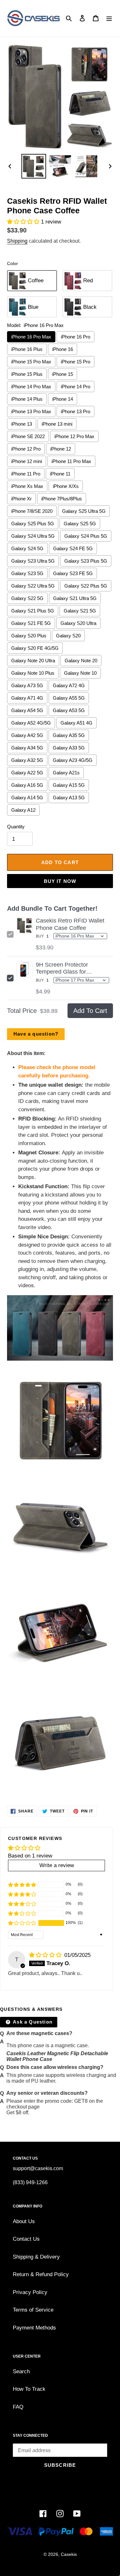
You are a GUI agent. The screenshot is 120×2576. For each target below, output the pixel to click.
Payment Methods (34, 2328)
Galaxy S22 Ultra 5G (33, 586)
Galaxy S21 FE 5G (31, 623)
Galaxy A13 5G (69, 798)
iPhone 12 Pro (26, 449)
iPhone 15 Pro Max (31, 362)
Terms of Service (33, 2310)
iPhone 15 (63, 374)
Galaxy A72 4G (69, 685)
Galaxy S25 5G (80, 524)
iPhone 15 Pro (76, 362)
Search (21, 2371)
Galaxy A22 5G (27, 773)
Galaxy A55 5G (69, 698)
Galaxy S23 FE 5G (73, 573)
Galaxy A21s (66, 773)
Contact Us (26, 2239)
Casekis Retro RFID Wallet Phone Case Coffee (70, 924)
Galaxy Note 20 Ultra (33, 661)
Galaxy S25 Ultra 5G (84, 511)
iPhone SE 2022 (28, 436)
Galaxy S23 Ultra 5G (33, 561)
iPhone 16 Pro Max (31, 337)
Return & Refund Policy (41, 2274)
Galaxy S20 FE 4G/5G (35, 648)
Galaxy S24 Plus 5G (86, 536)
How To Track (29, 2389)
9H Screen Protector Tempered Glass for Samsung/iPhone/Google (68, 969)
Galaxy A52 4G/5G (31, 723)
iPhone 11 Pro (26, 474)
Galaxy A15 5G (69, 785)
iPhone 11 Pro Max (71, 461)
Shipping (17, 241)
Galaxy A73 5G (27, 685)
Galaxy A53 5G (69, 710)
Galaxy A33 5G (69, 748)
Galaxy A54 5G (27, 710)
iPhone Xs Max (27, 486)
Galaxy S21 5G (80, 611)
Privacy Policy (30, 2292)
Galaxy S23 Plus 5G (86, 561)
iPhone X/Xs (66, 486)
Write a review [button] (57, 1865)
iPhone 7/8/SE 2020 (32, 511)
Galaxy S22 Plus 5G (86, 586)
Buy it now (60, 881)
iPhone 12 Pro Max (74, 436)
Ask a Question (32, 2022)
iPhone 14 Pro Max (31, 387)
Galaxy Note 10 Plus (33, 673)
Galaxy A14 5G (27, 798)
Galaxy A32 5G (27, 760)
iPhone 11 (60, 474)
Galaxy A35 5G (69, 735)
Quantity (16, 827)
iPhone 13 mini (57, 424)
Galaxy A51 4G (76, 723)
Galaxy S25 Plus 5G (33, 524)
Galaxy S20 (68, 636)
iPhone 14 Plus (27, 399)
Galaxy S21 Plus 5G (33, 611)
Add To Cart (90, 1011)
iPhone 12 (61, 449)
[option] (34, 166)
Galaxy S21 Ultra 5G (75, 598)
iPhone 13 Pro (76, 411)
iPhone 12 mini (27, 461)
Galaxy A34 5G (27, 748)
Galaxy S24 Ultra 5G (33, 536)
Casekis (69, 2554)
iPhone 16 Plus (27, 349)
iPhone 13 (22, 424)
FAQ (18, 2407)
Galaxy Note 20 (81, 661)
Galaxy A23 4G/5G (73, 760)
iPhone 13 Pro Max (31, 411)
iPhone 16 (63, 349)
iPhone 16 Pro (76, 337)
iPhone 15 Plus (27, 374)
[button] (24, 222)
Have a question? (36, 1034)
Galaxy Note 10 (80, 673)
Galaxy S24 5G (27, 548)
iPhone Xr (21, 499)
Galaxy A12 (23, 810)
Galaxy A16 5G (27, 785)
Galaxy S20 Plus (29, 636)
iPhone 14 (63, 399)
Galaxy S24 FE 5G (73, 548)
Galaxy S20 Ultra (78, 623)
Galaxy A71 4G (27, 698)
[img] (46, 1955)
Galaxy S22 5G (27, 598)
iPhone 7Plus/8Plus (62, 499)
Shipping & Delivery (36, 2257)
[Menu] (109, 18)
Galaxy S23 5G (27, 573)
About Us (24, 2221)
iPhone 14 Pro (76, 387)
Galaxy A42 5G (27, 735)
